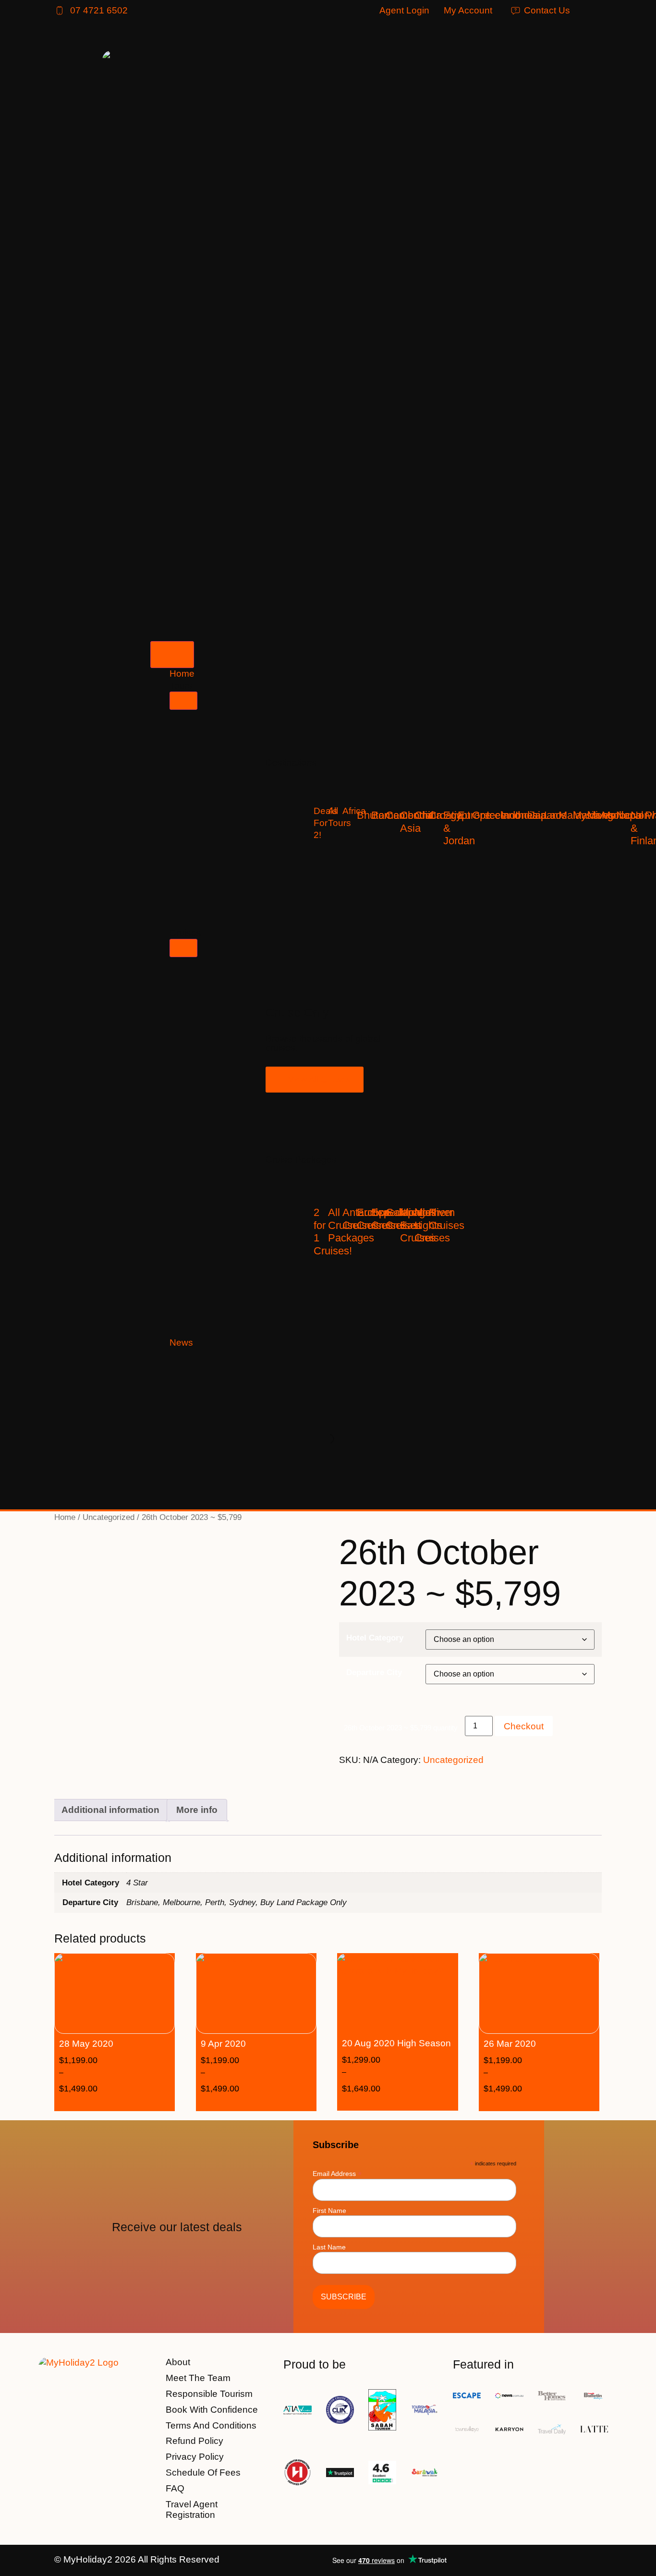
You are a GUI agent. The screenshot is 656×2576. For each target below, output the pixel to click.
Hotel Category (375, 1638)
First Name (329, 2211)
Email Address (337, 2173)
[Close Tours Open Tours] (183, 701)
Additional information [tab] (110, 1810)
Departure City (374, 1672)
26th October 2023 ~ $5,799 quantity (401, 1728)
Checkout (524, 1726)
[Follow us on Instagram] (593, 2560)
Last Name (329, 2247)
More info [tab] (197, 1810)
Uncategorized (109, 1517)
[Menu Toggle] (172, 655)
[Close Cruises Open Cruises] (183, 948)
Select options (129, 2103)
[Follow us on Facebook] (568, 2560)
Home (65, 1517)
